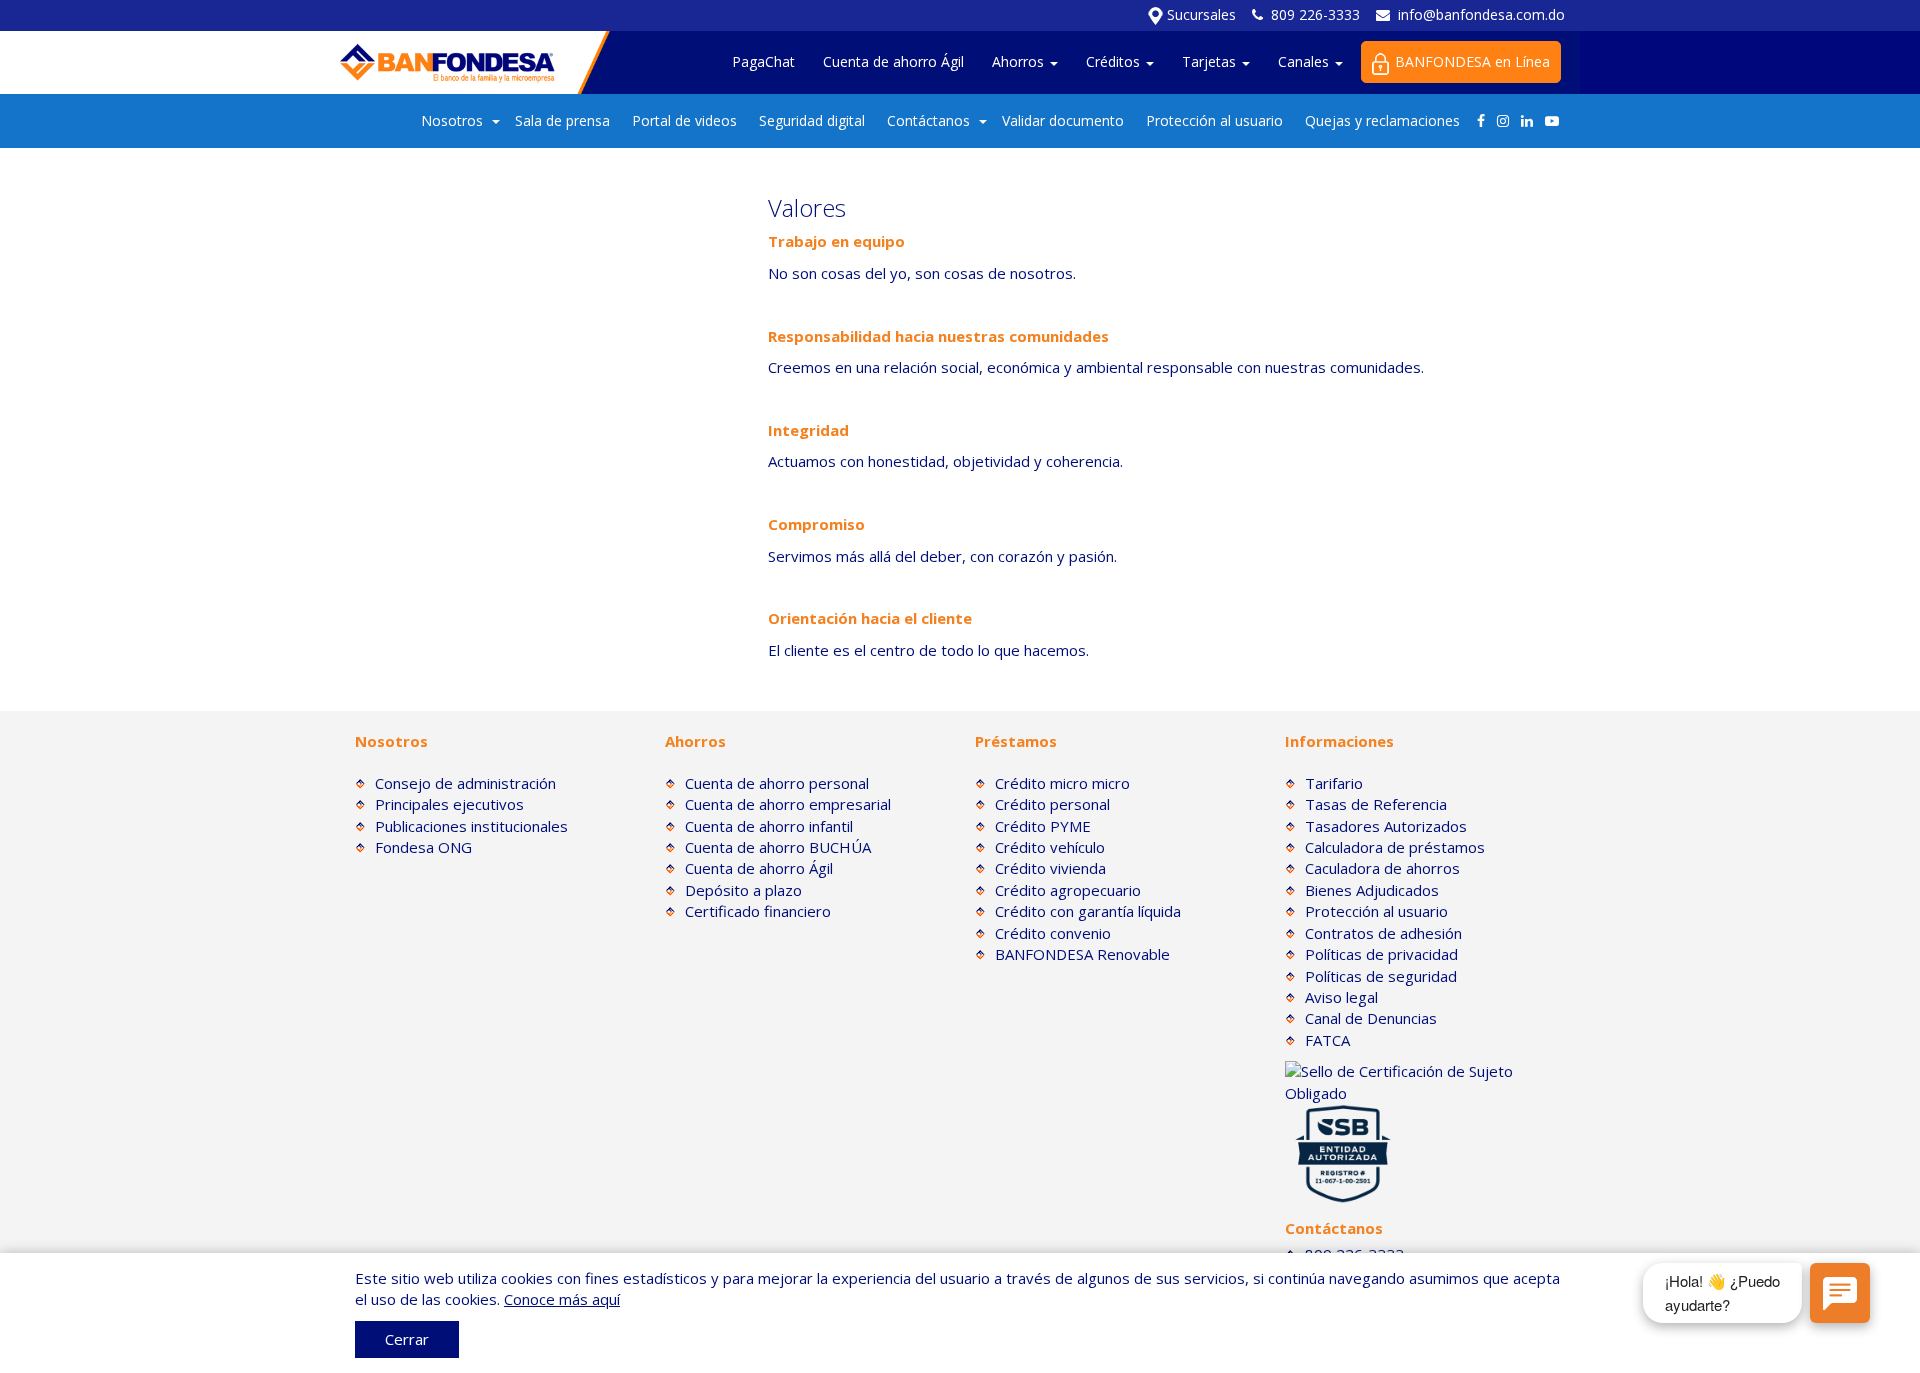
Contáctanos (928, 120)
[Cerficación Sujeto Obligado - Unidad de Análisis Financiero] (1425, 1081)
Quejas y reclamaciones (1382, 120)
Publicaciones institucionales (471, 826)
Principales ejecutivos (449, 804)
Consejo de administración (465, 783)
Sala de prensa (562, 120)
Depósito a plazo (743, 890)
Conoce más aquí (562, 1299)
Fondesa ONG (423, 847)
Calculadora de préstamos (1395, 847)
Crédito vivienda (1050, 868)
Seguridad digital (812, 120)
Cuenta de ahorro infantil (769, 826)
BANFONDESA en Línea (1472, 61)
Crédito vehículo (1050, 847)
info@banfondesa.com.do (1481, 14)
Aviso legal (1341, 997)
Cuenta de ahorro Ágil (893, 61)
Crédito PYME (1043, 826)
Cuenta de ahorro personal (777, 783)
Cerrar (407, 1339)
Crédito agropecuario (1068, 890)
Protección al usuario (1214, 120)
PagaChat (763, 61)
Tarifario (1334, 783)
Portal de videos (684, 120)
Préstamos (1016, 741)
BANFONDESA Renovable (1082, 954)
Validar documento (1063, 120)
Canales (1305, 61)
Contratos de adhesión (1383, 933)
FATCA (1327, 1040)
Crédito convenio (1053, 933)
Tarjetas (1211, 61)
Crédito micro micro (1062, 783)
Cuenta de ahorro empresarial (788, 804)
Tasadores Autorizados (1386, 826)
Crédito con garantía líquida (1088, 911)
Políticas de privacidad (1381, 954)
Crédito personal (1052, 804)
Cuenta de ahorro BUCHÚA (778, 847)
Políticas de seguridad (1381, 976)
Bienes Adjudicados (1372, 890)
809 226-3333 (1315, 14)
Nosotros (452, 120)
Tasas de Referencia (1376, 804)
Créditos (1115, 61)
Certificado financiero (758, 911)
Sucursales (1199, 14)
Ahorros (1020, 61)
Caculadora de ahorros (1382, 868)
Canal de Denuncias (1371, 1018)
